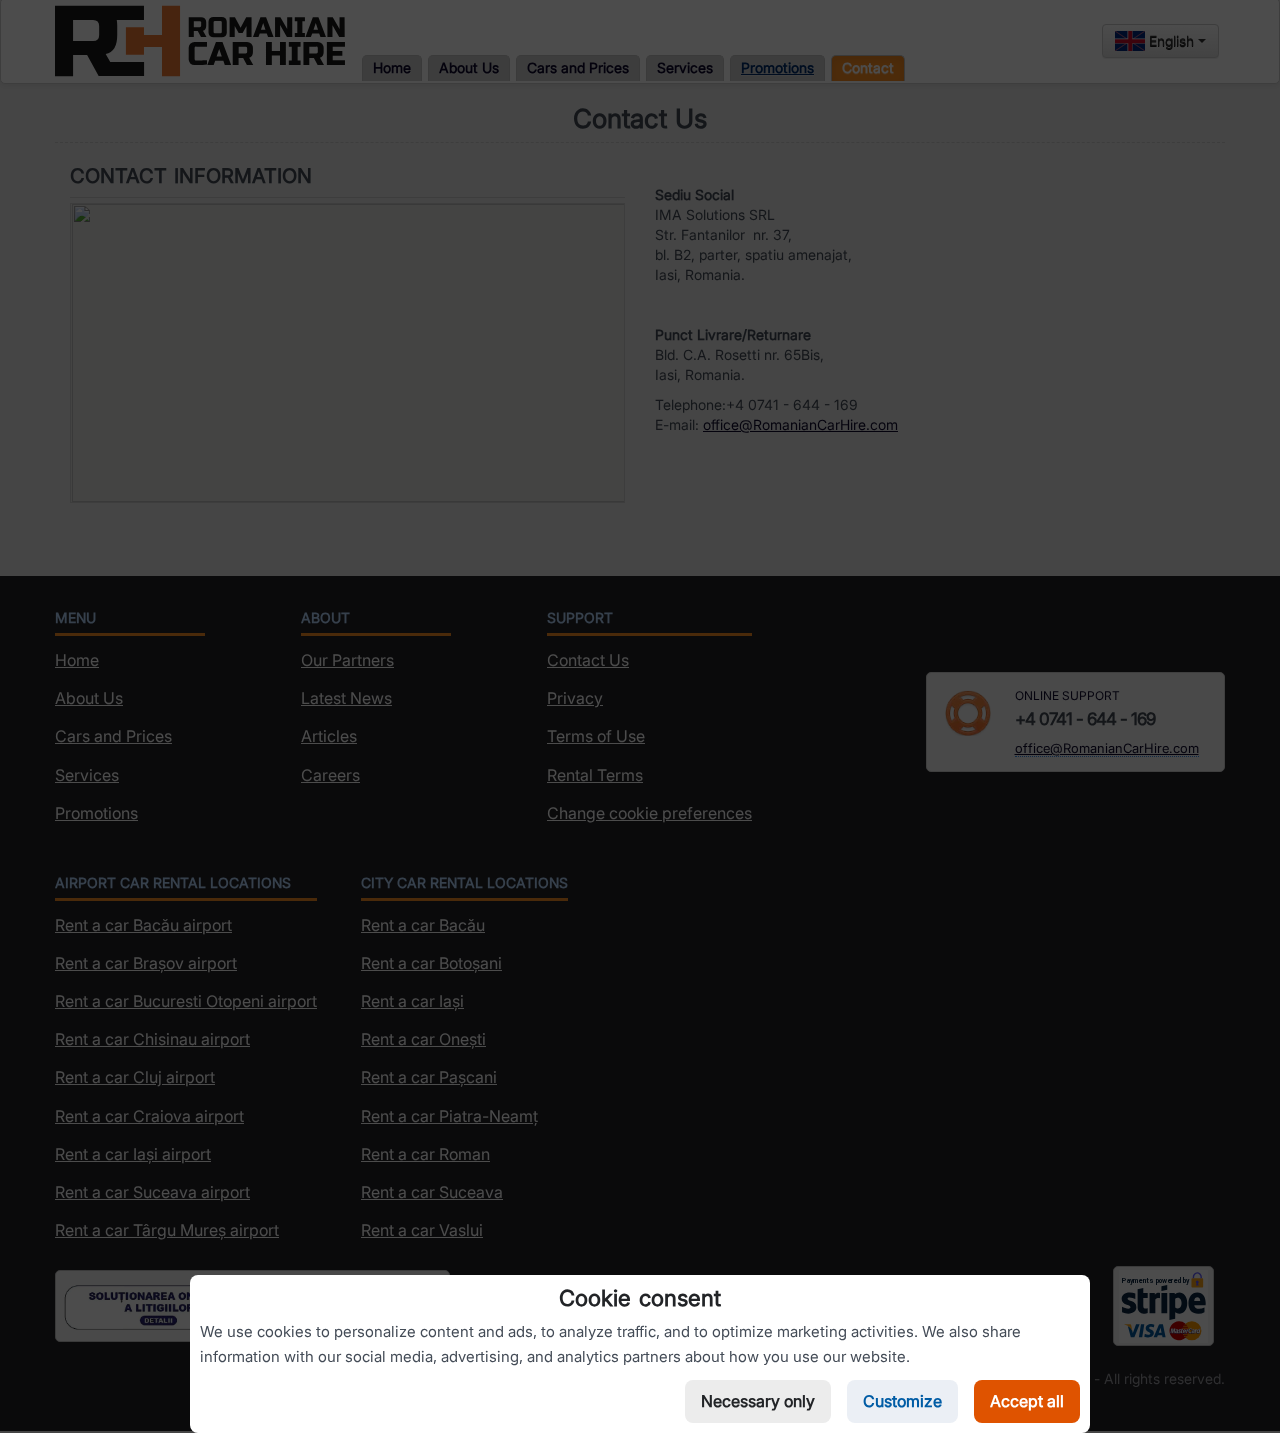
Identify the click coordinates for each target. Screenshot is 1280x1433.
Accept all (1027, 1401)
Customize (902, 1401)
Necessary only (758, 1401)
